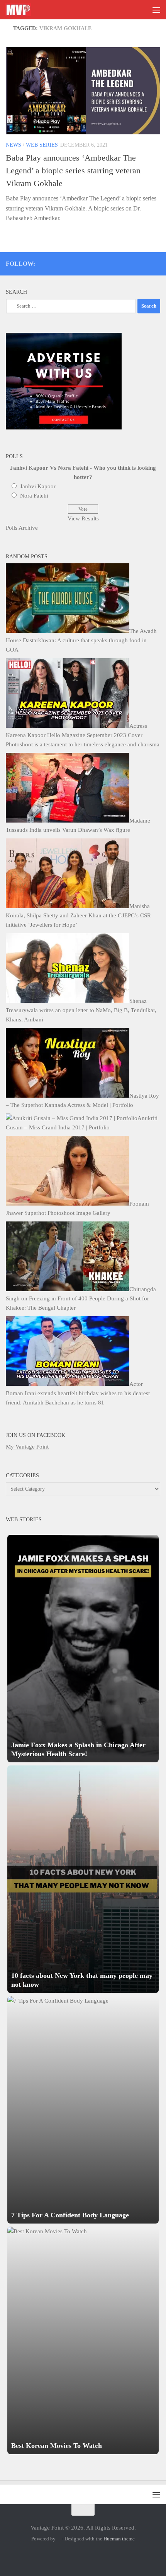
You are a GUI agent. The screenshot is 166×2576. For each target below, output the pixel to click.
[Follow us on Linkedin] (146, 262)
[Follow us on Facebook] (125, 262)
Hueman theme (119, 2539)
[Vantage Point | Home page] (22, 10)
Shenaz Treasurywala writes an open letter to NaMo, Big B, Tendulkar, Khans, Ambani (81, 1010)
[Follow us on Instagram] (94, 262)
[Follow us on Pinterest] (115, 262)
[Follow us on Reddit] (157, 262)
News (14, 145)
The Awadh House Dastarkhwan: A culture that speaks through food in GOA (81, 640)
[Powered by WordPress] (59, 2539)
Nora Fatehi (34, 496)
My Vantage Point (27, 1447)
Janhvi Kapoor (38, 486)
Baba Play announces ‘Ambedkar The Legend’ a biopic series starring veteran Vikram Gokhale (73, 170)
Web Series (42, 145)
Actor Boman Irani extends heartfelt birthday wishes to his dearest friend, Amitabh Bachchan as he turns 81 (78, 1393)
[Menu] (156, 10)
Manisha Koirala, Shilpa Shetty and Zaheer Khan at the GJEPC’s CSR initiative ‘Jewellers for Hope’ (78, 915)
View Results (83, 518)
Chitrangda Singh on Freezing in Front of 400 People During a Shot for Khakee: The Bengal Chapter (81, 1298)
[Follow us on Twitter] (104, 262)
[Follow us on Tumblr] (136, 262)
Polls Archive (22, 528)
